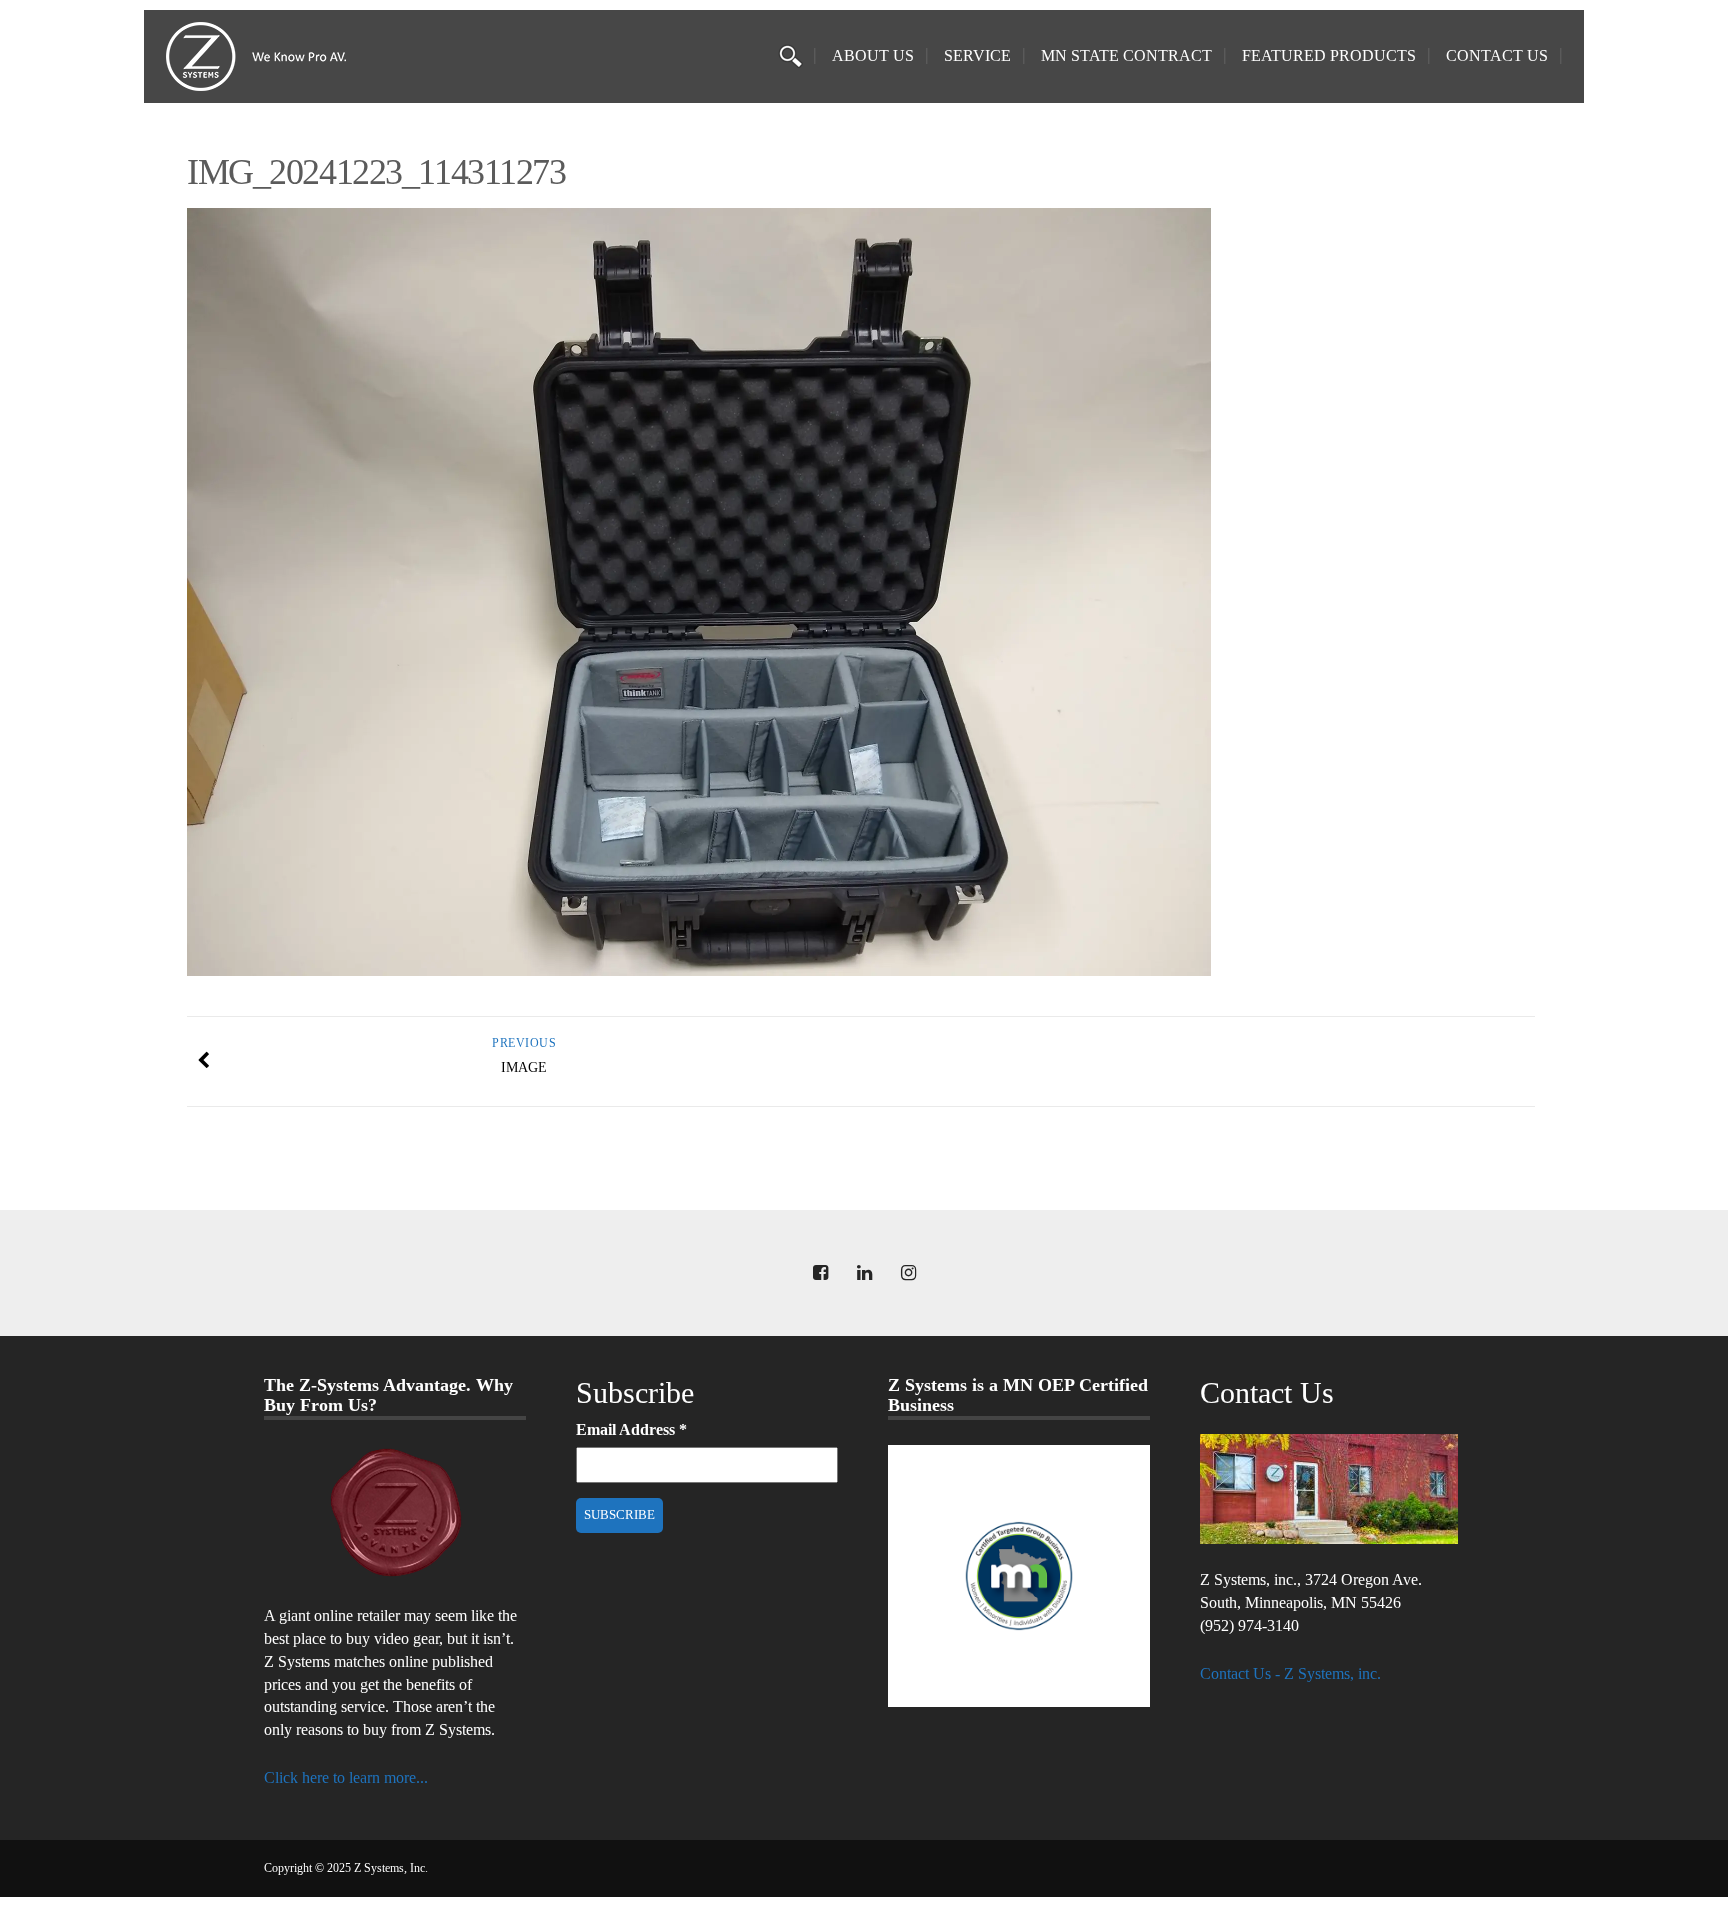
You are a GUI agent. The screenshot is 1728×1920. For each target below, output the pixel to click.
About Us (873, 55)
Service (977, 55)
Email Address (631, 1429)
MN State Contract (1126, 55)
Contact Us (1497, 55)
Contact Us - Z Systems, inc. (1290, 1673)
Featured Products (1329, 55)
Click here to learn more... (346, 1777)
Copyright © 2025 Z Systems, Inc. (346, 1868)
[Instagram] (908, 1273)
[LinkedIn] (864, 1273)
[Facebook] (820, 1273)
